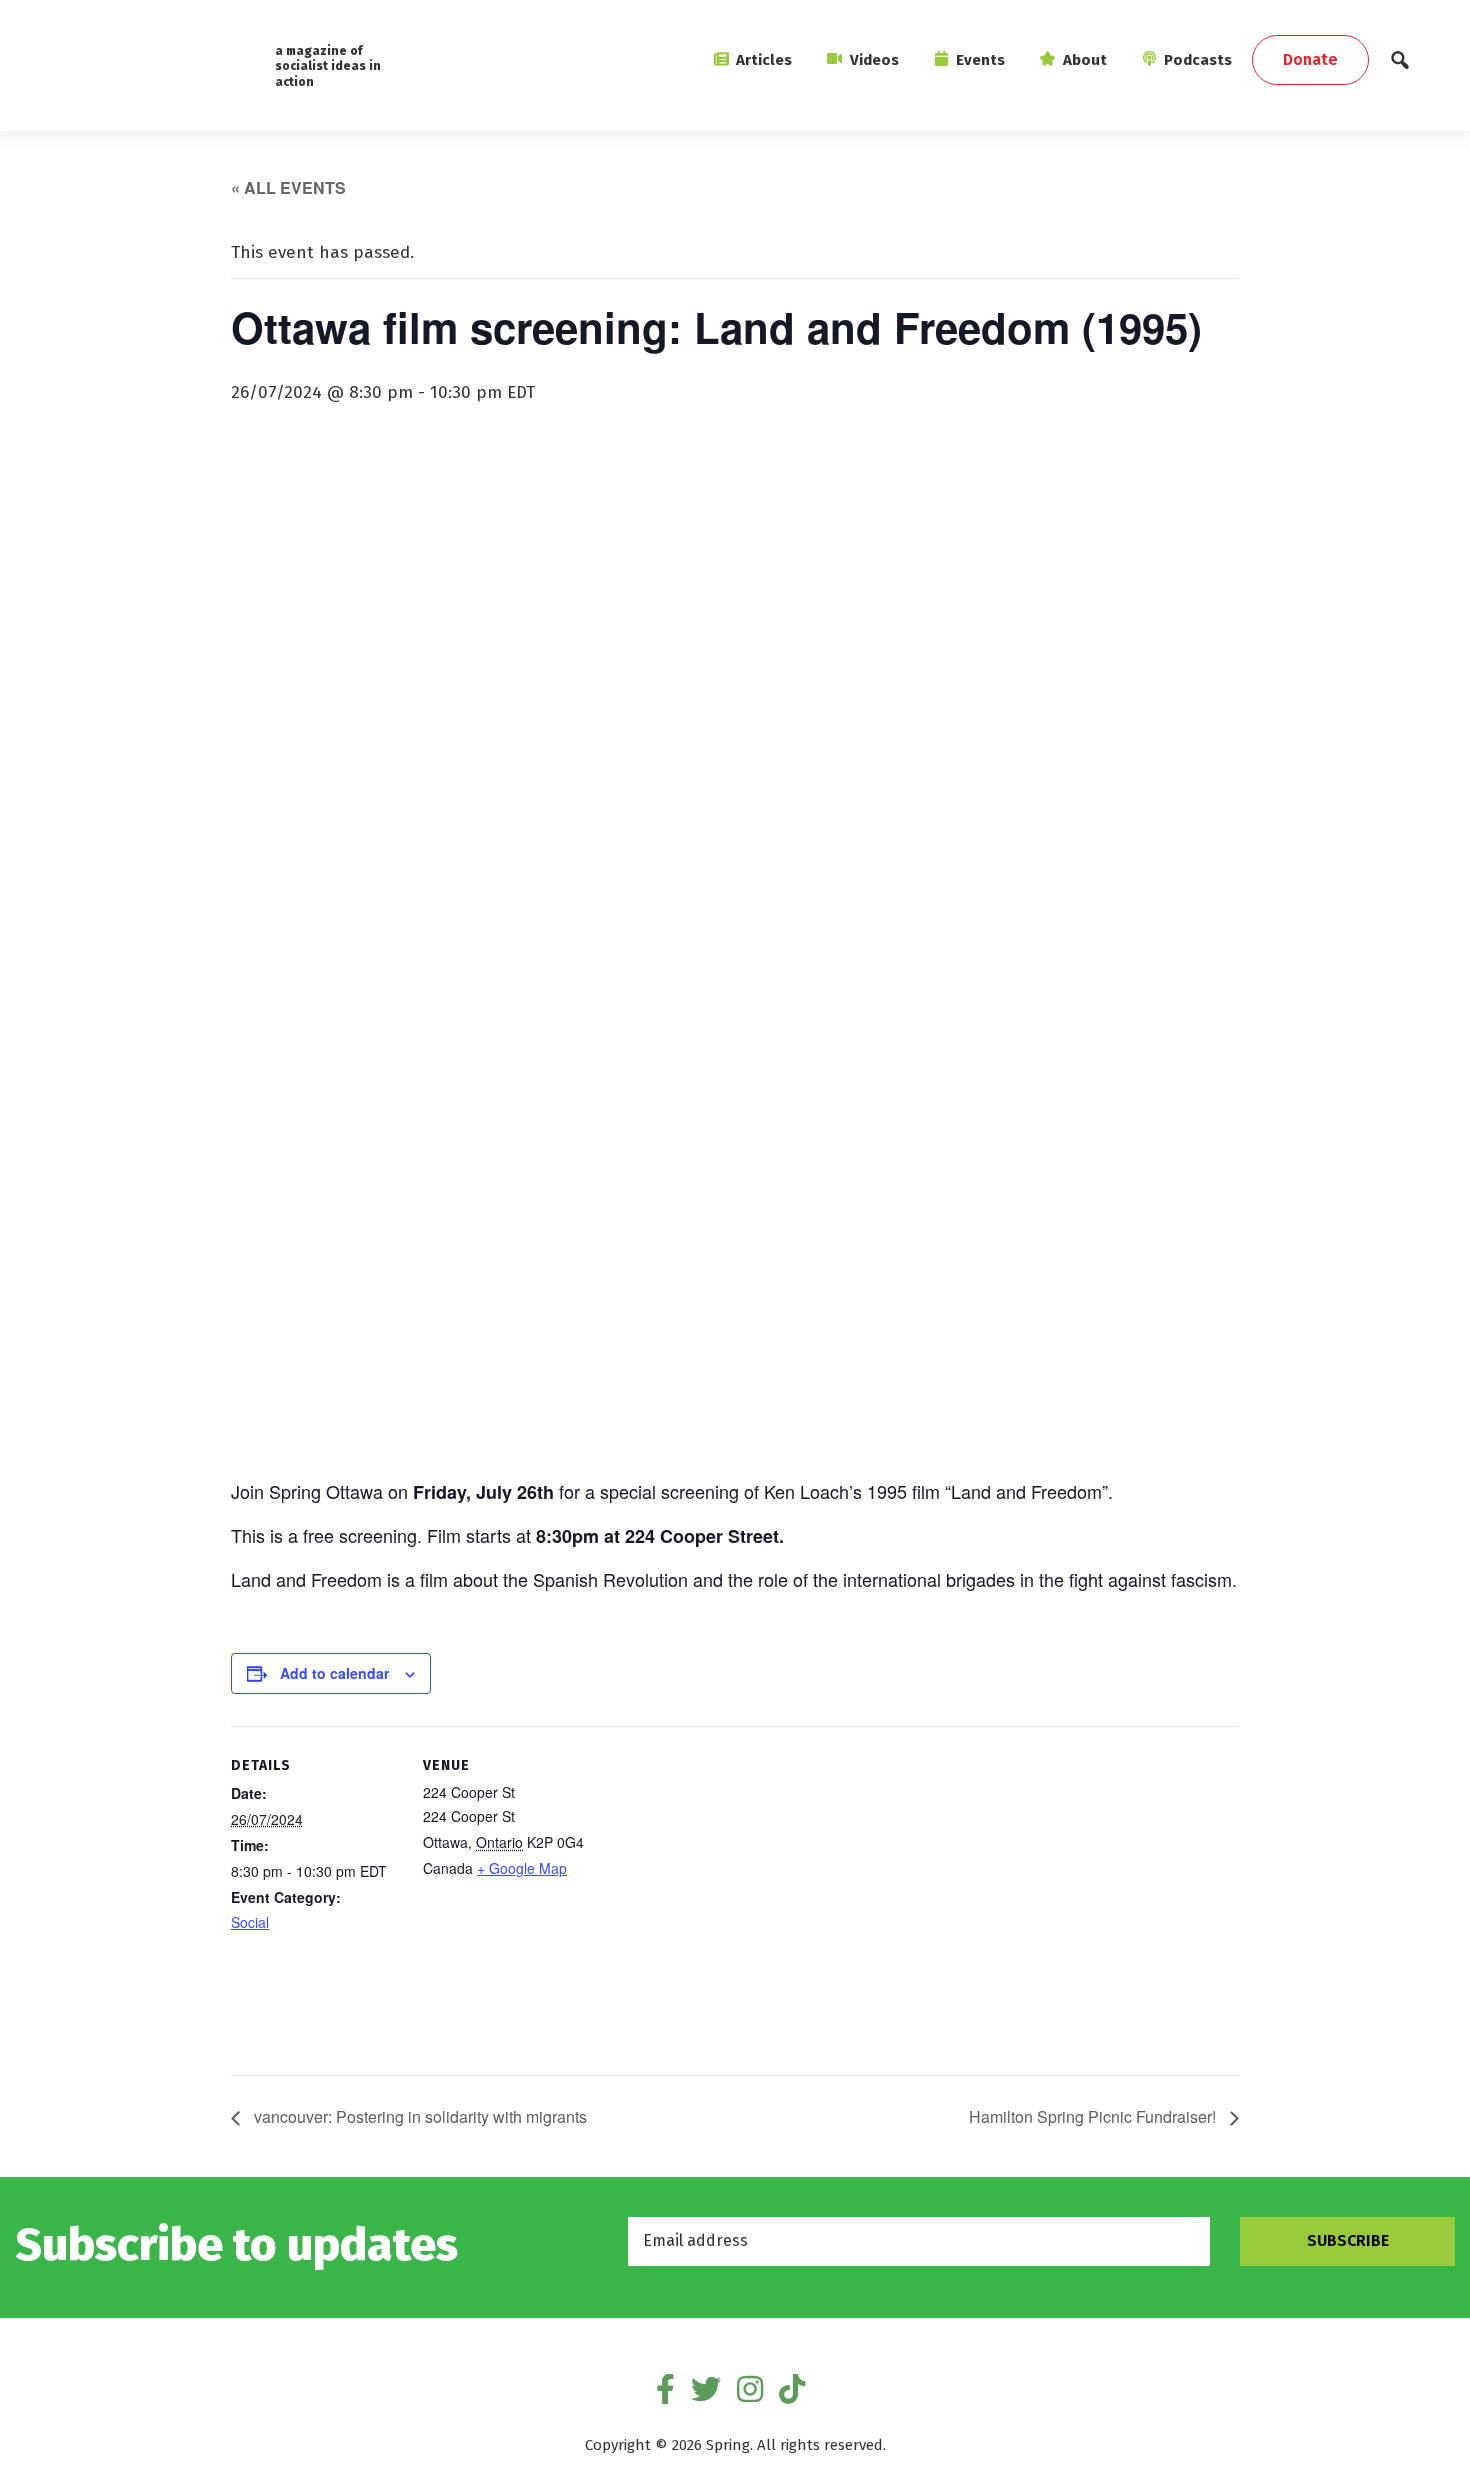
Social (250, 1922)
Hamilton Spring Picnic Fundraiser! (1094, 2116)
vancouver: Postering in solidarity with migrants (418, 2116)
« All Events (288, 187)
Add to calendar (334, 1673)
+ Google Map (522, 1868)
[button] (1400, 65)
